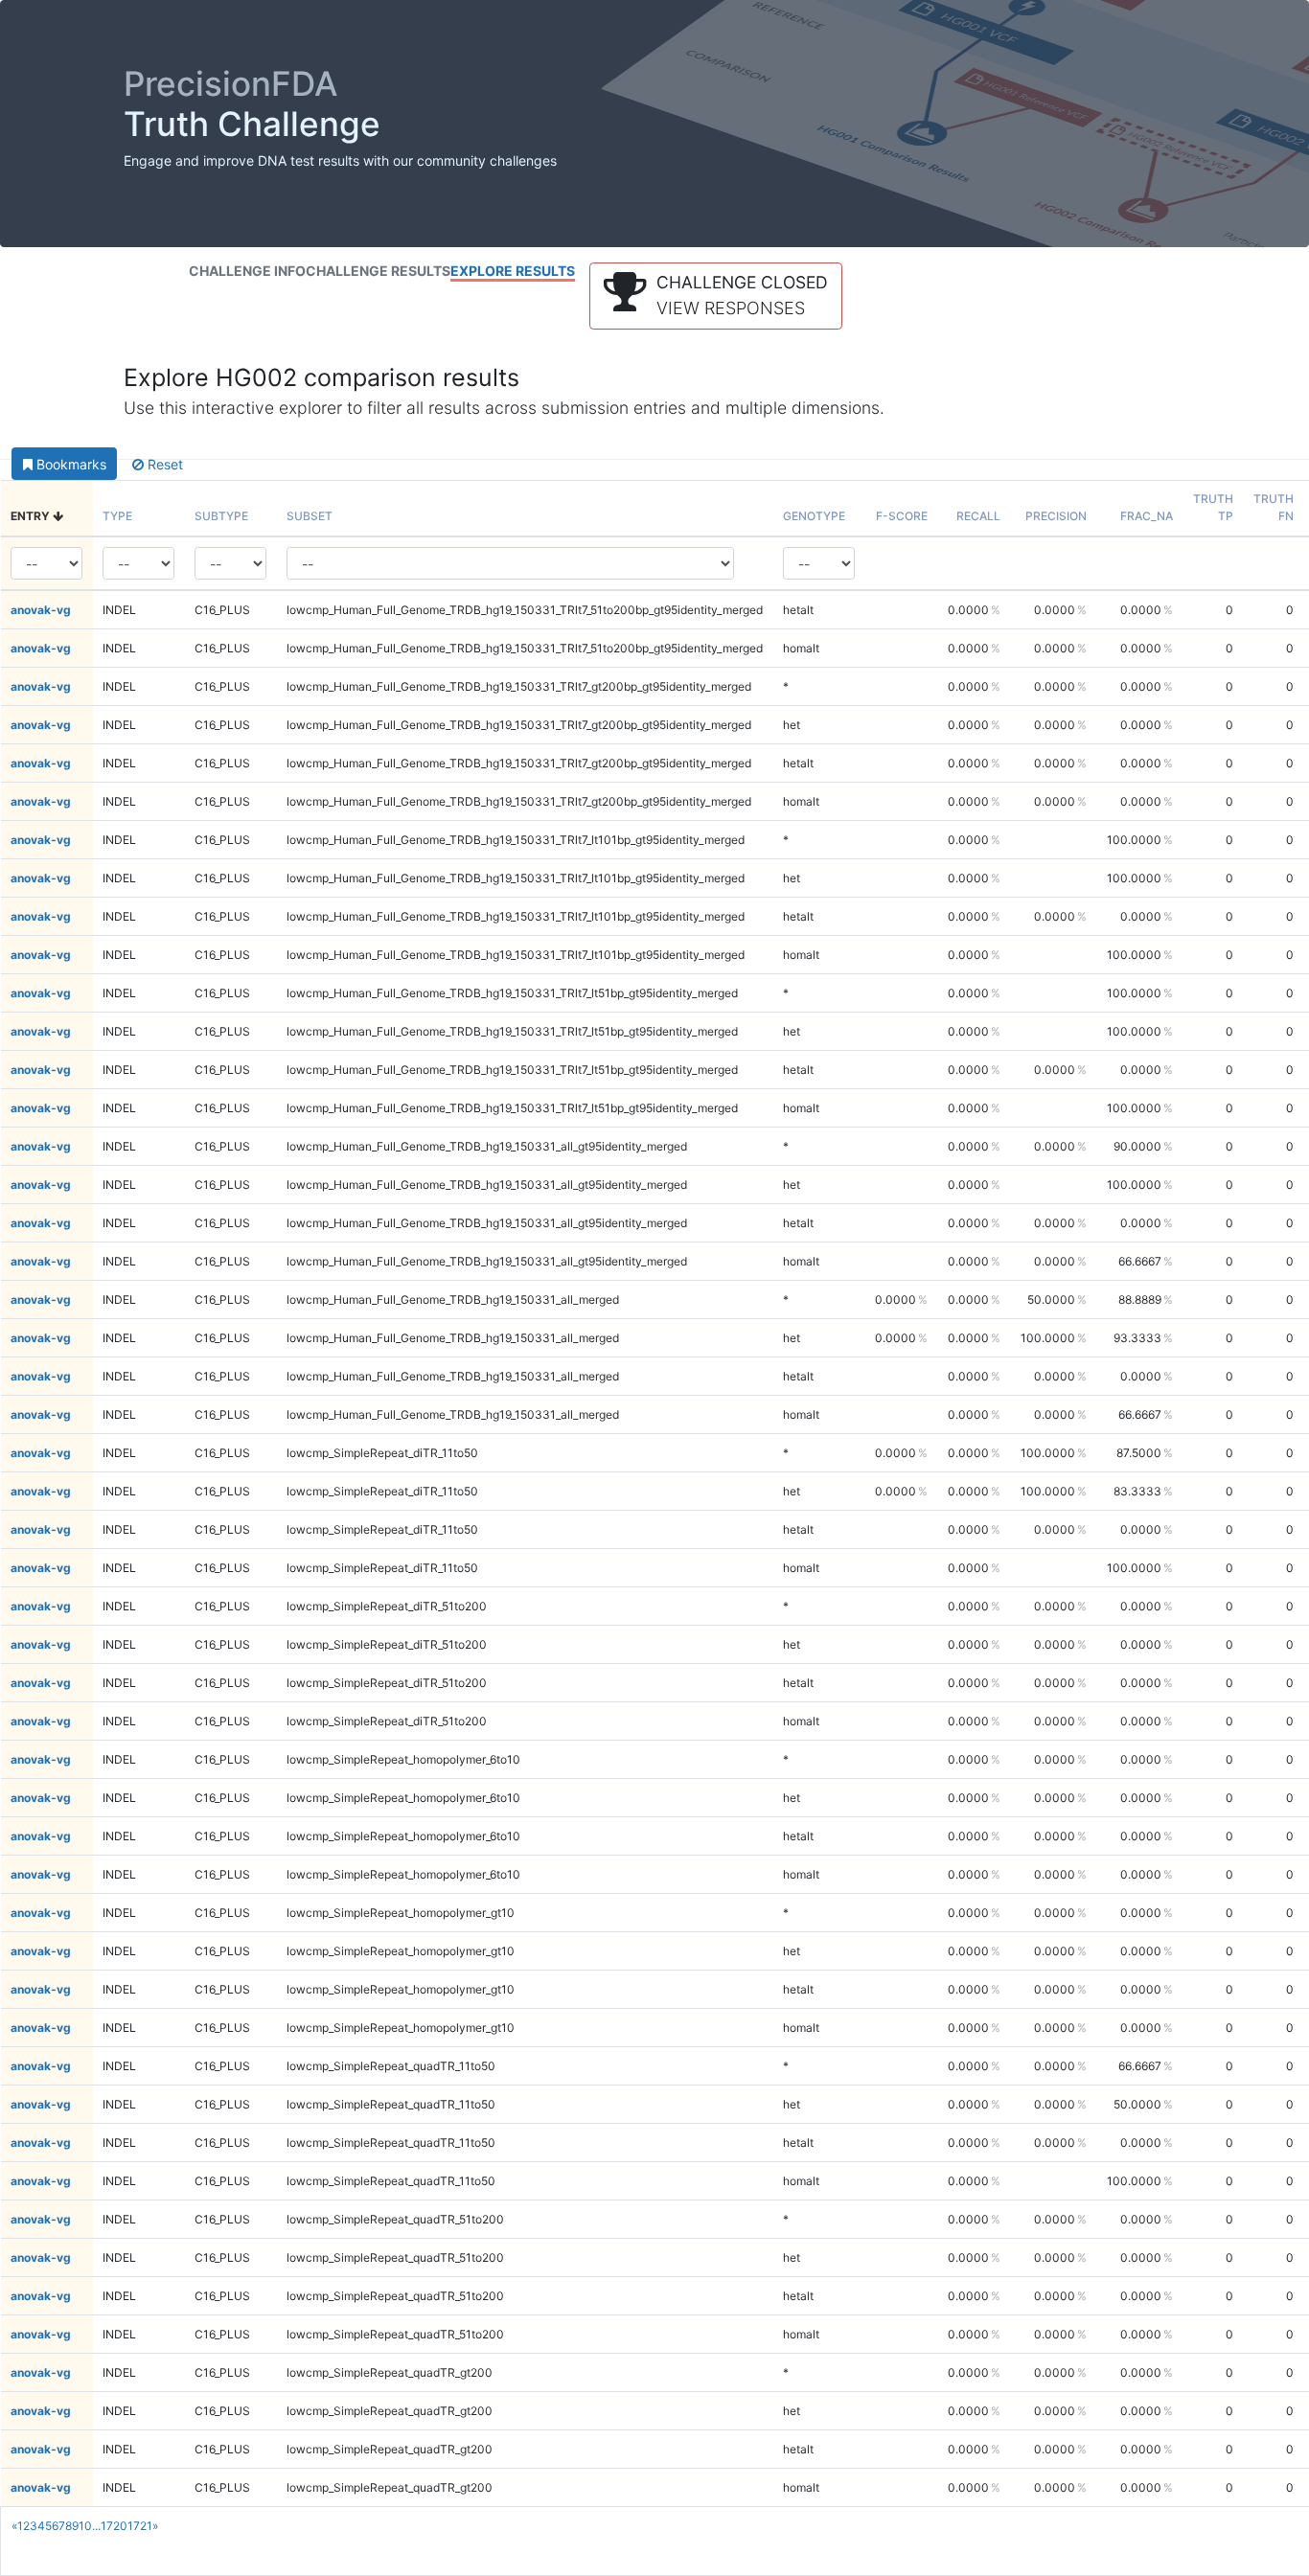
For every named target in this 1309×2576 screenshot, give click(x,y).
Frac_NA (1147, 516)
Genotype (814, 516)
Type (117, 516)
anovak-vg (41, 610)
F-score (902, 516)
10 (85, 2526)
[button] (716, 296)
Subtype (221, 516)
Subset (310, 516)
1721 (140, 2526)
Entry (32, 516)
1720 (114, 2526)
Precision (1056, 516)
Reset (163, 464)
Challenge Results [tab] (378, 271)
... (96, 2526)
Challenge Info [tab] (247, 271)
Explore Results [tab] (513, 271)
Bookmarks (69, 464)
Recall (978, 516)
